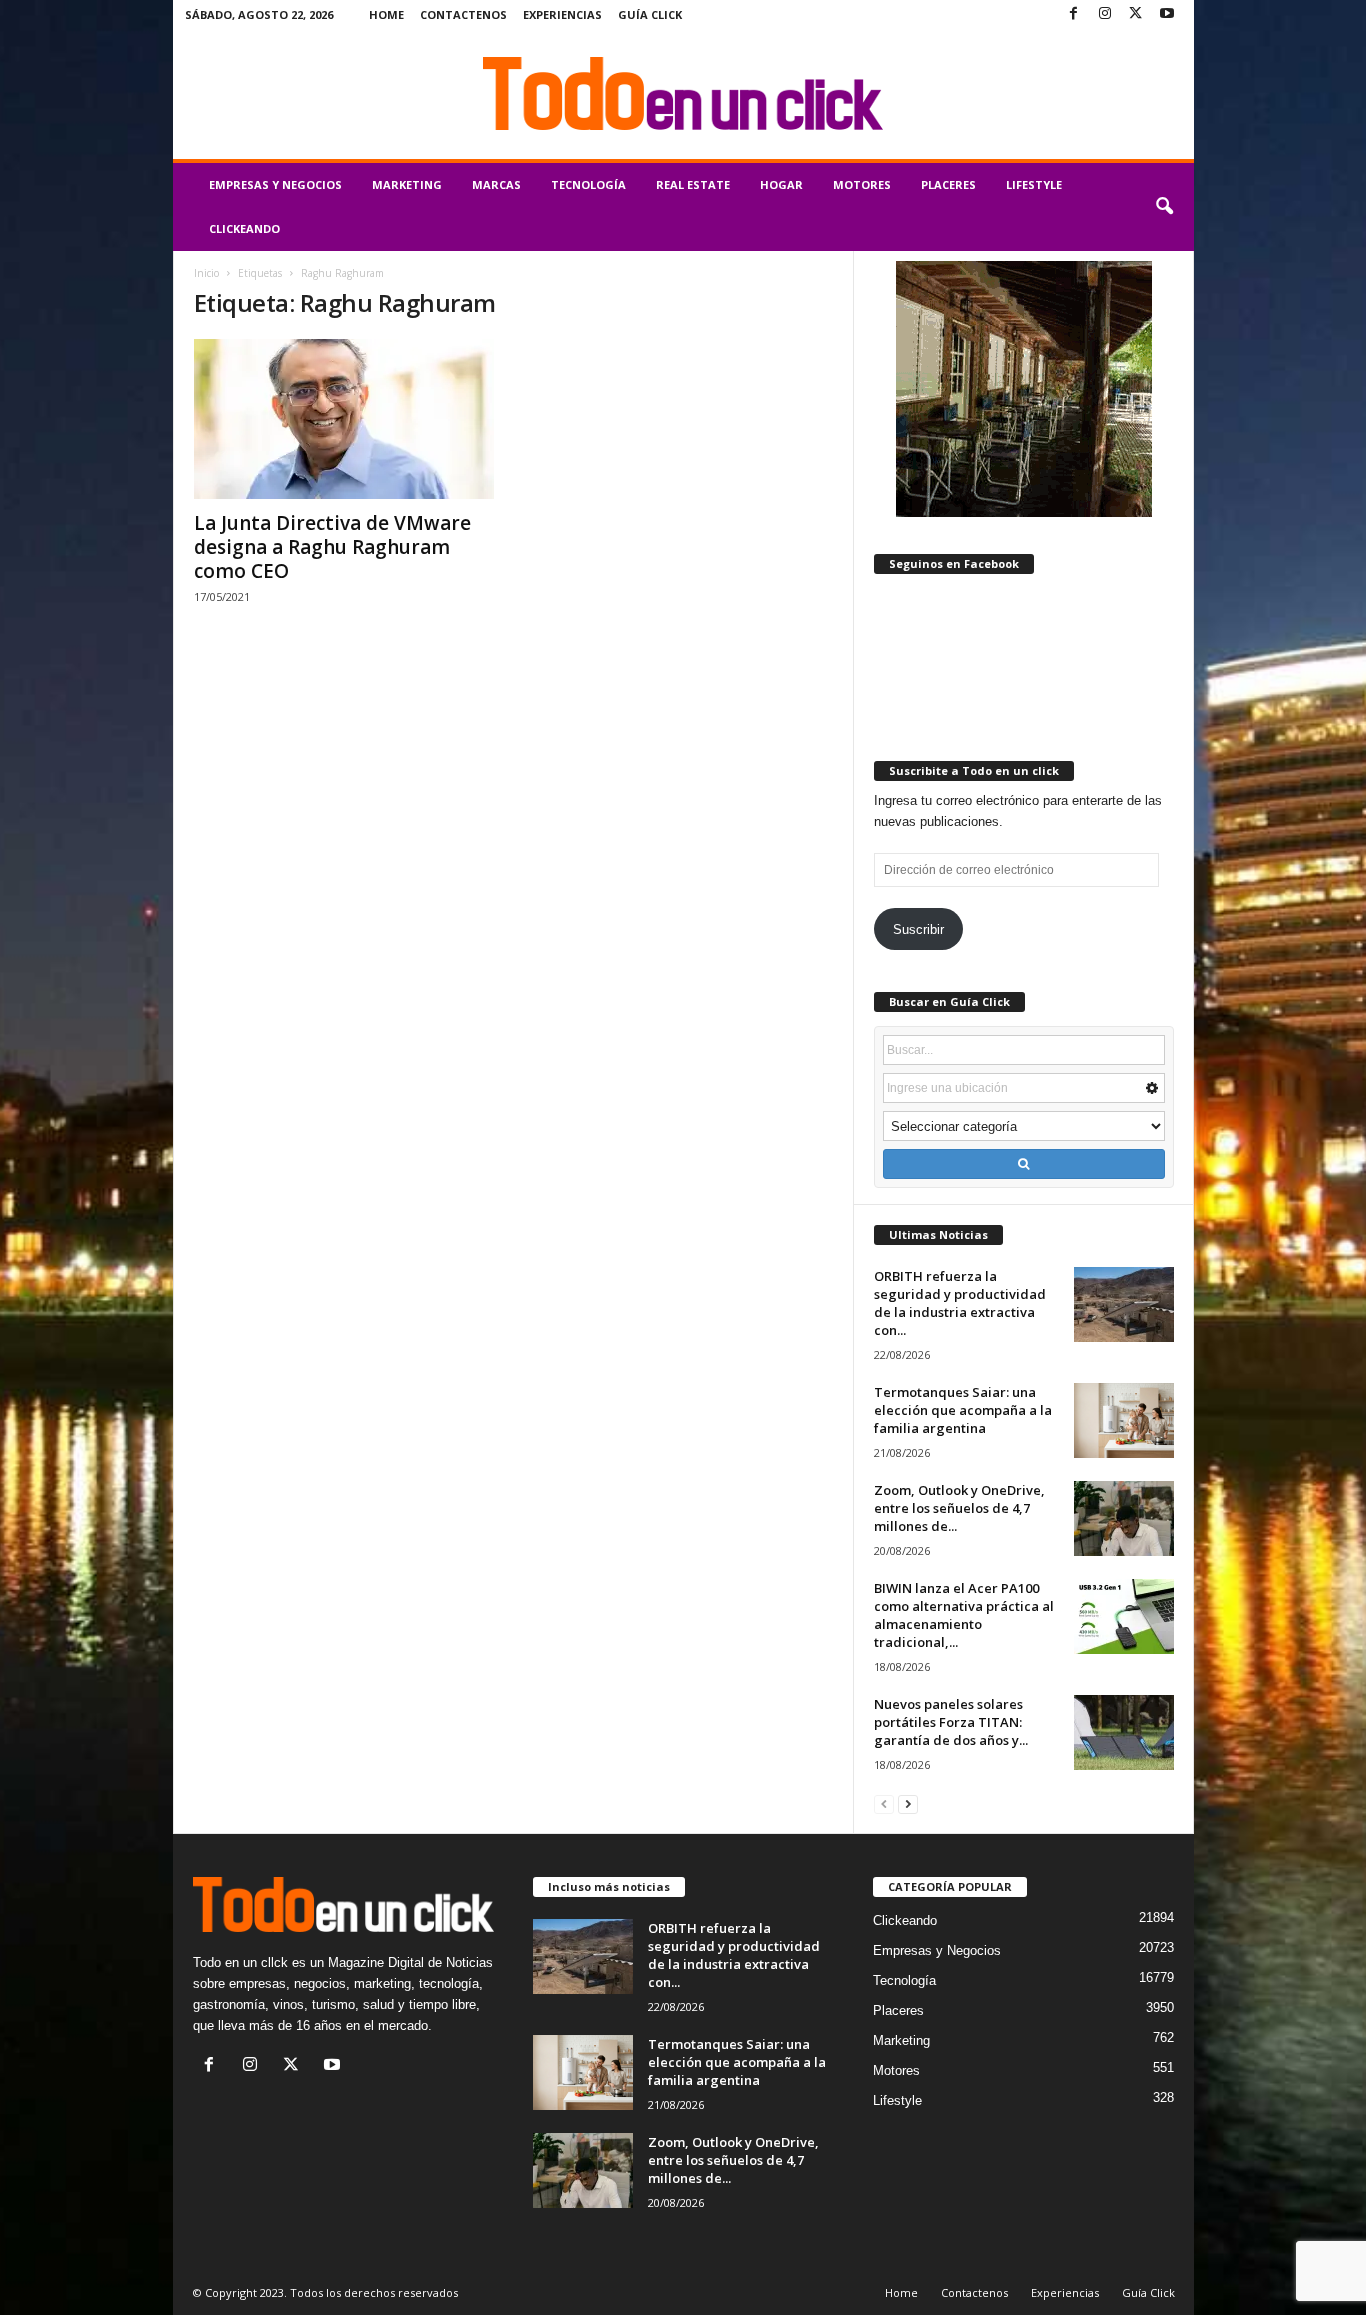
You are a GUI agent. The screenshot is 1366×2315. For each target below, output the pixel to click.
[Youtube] (1167, 14)
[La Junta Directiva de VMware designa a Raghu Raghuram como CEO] (344, 419)
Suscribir (918, 929)
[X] (1136, 14)
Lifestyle (1034, 184)
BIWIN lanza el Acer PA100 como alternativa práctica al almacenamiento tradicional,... (964, 1615)
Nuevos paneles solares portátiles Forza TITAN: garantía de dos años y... (951, 1722)
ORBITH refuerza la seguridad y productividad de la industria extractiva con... (960, 1303)
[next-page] (908, 1803)
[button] (1164, 207)
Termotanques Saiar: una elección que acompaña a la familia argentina (963, 1410)
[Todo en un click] (683, 94)
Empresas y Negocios (275, 184)
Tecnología (588, 184)
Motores (862, 184)
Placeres (948, 184)
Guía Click (650, 14)
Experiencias (562, 14)
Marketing (407, 184)
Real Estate (693, 184)
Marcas (496, 184)
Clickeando (244, 228)
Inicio (206, 273)
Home (386, 14)
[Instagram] (1105, 14)
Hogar (781, 184)
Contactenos (463, 14)
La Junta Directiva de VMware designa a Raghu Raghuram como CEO (332, 547)
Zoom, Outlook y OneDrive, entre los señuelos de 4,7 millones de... (959, 1508)
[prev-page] (884, 1803)
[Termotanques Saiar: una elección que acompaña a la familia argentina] (1124, 1420)
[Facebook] (1074, 14)
